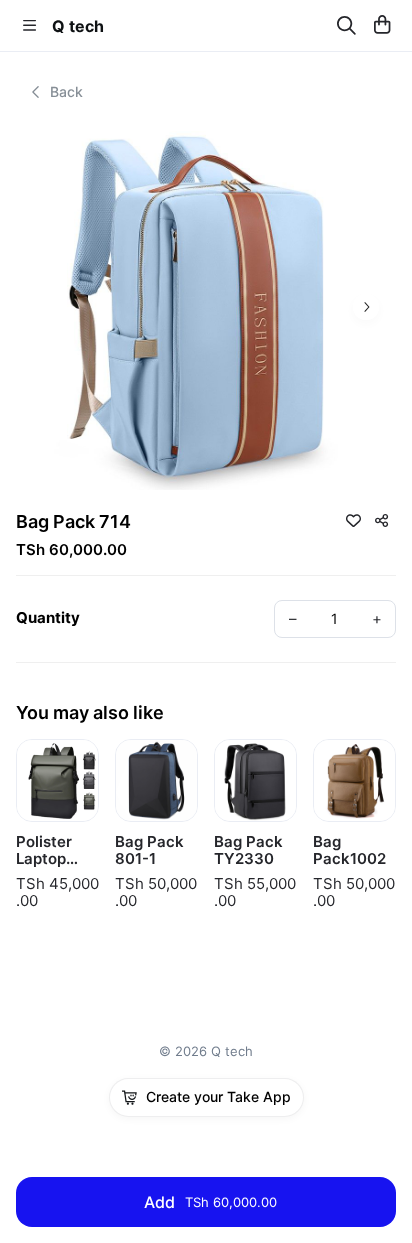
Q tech (78, 26)
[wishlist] (353, 520)
